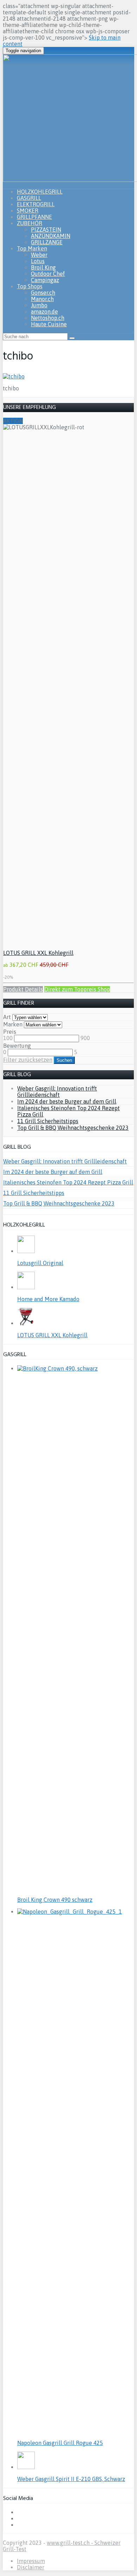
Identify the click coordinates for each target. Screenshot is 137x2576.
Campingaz (45, 280)
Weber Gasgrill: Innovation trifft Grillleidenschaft (57, 1092)
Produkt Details (23, 989)
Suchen (64, 1060)
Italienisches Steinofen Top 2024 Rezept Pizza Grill (68, 1182)
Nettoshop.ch (48, 318)
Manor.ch (42, 299)
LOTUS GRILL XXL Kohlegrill (38, 953)
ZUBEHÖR (30, 223)
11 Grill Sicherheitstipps (48, 1121)
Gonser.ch (43, 293)
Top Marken (32, 248)
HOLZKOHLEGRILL (40, 192)
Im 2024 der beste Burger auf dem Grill (67, 1101)
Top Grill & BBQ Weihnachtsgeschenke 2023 (73, 1128)
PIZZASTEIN (46, 230)
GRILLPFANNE (34, 217)
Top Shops (30, 286)
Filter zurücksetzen (28, 1060)
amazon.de (44, 312)
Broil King (43, 267)
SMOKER (28, 211)
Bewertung (17, 1046)
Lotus (38, 261)
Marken (13, 1024)
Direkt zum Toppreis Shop (77, 989)
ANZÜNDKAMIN (51, 236)
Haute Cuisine (49, 324)
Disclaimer (31, 2567)
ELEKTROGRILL (36, 204)
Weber (39, 255)
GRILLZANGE (47, 242)
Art (7, 1017)
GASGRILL (29, 198)
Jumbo (39, 305)
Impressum (31, 2561)
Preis (10, 1032)
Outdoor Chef (48, 274)
